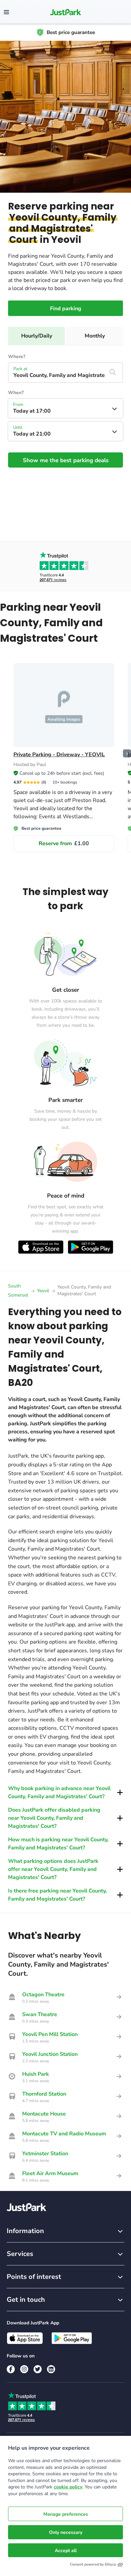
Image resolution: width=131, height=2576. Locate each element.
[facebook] (11, 2369)
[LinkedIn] (51, 2369)
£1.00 (64, 844)
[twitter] (38, 2369)
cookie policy (68, 2487)
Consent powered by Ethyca (93, 2564)
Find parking (66, 309)
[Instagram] (24, 2369)
